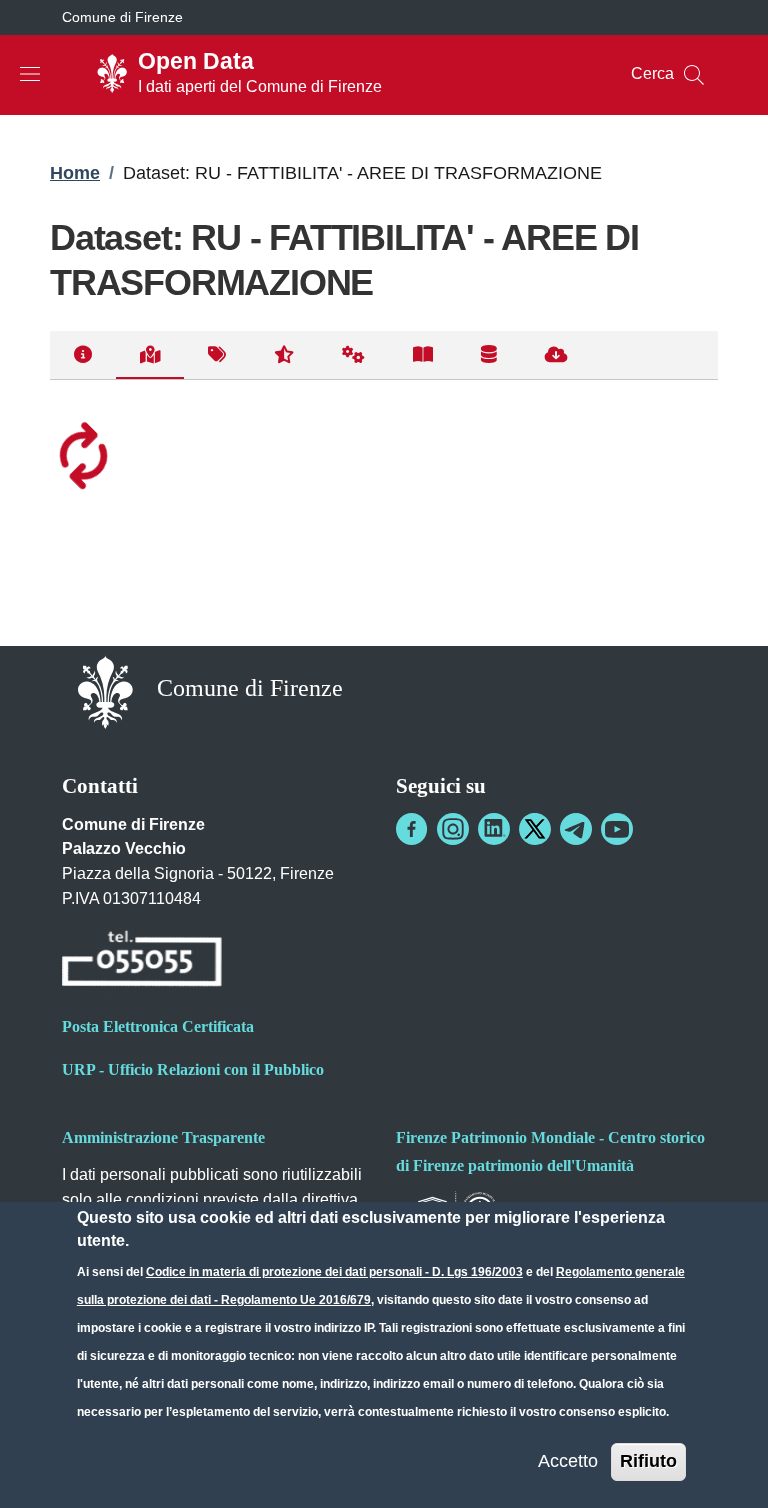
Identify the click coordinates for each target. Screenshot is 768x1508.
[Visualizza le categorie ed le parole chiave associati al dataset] (217, 355)
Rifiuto (648, 1461)
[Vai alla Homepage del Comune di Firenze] (105, 690)
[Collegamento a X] (535, 829)
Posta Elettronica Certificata (158, 1026)
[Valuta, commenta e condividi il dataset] (284, 355)
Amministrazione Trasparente (163, 1137)
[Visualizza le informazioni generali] (83, 355)
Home (75, 173)
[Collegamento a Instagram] (453, 829)
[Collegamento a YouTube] (617, 829)
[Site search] (694, 75)
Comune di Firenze (122, 17)
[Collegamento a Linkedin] (494, 829)
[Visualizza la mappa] (150, 355)
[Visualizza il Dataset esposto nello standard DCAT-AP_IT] (423, 355)
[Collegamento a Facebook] (412, 829)
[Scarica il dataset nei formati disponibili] (556, 355)
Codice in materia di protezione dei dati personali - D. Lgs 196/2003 (334, 1272)
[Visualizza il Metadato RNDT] (489, 355)
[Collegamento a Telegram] (576, 829)
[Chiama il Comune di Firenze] (142, 961)
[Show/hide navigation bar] (30, 74)
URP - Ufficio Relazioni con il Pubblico (193, 1069)
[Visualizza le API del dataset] (353, 355)
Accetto (568, 1461)
